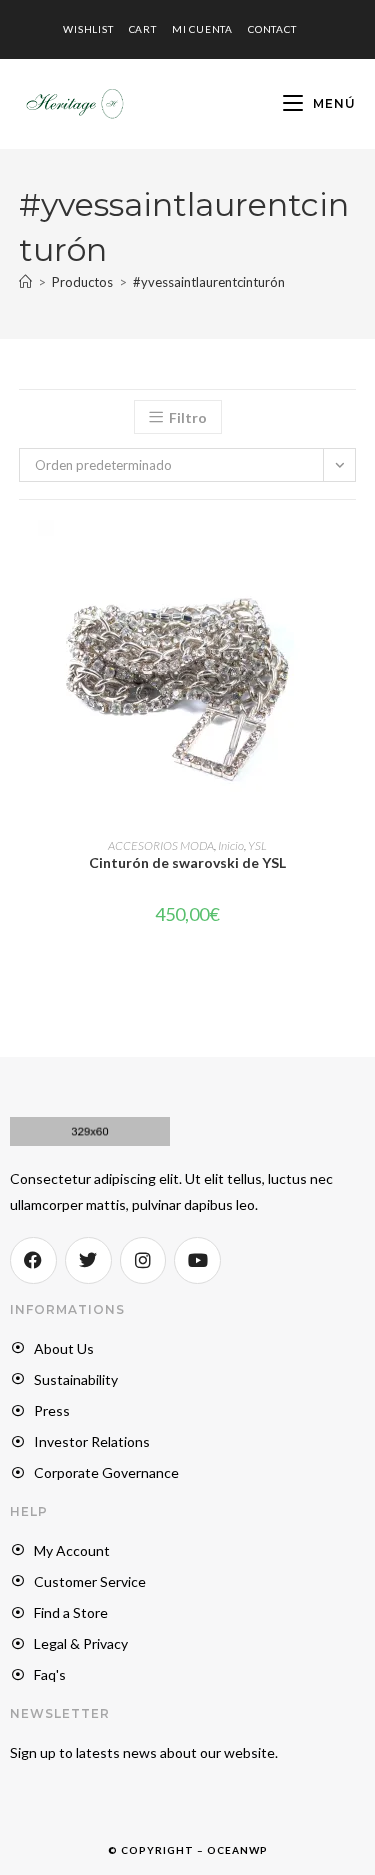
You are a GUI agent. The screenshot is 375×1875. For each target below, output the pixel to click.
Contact (272, 29)
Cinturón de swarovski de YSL (187, 862)
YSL (257, 845)
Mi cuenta (202, 29)
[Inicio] (25, 282)
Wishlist (88, 29)
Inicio (231, 845)
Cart (143, 29)
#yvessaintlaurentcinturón (209, 282)
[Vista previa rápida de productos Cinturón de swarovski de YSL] (350, 555)
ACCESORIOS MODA (161, 845)
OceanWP (237, 1850)
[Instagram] (143, 1260)
